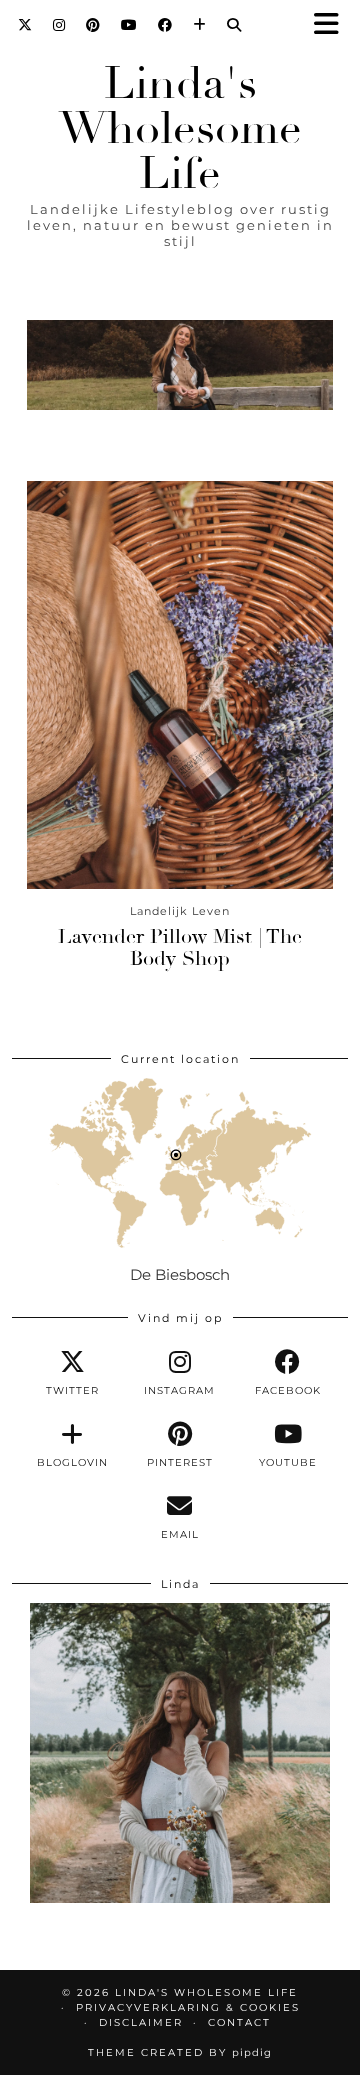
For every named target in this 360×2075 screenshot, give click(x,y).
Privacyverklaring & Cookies (188, 2007)
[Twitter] (25, 25)
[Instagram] (59, 25)
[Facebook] (165, 25)
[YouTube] (129, 25)
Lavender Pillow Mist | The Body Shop (180, 947)
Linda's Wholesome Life (180, 128)
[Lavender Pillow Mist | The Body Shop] (180, 685)
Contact (239, 2022)
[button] (333, 25)
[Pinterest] (93, 25)
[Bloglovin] (200, 25)
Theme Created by (180, 2052)
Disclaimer (141, 2022)
